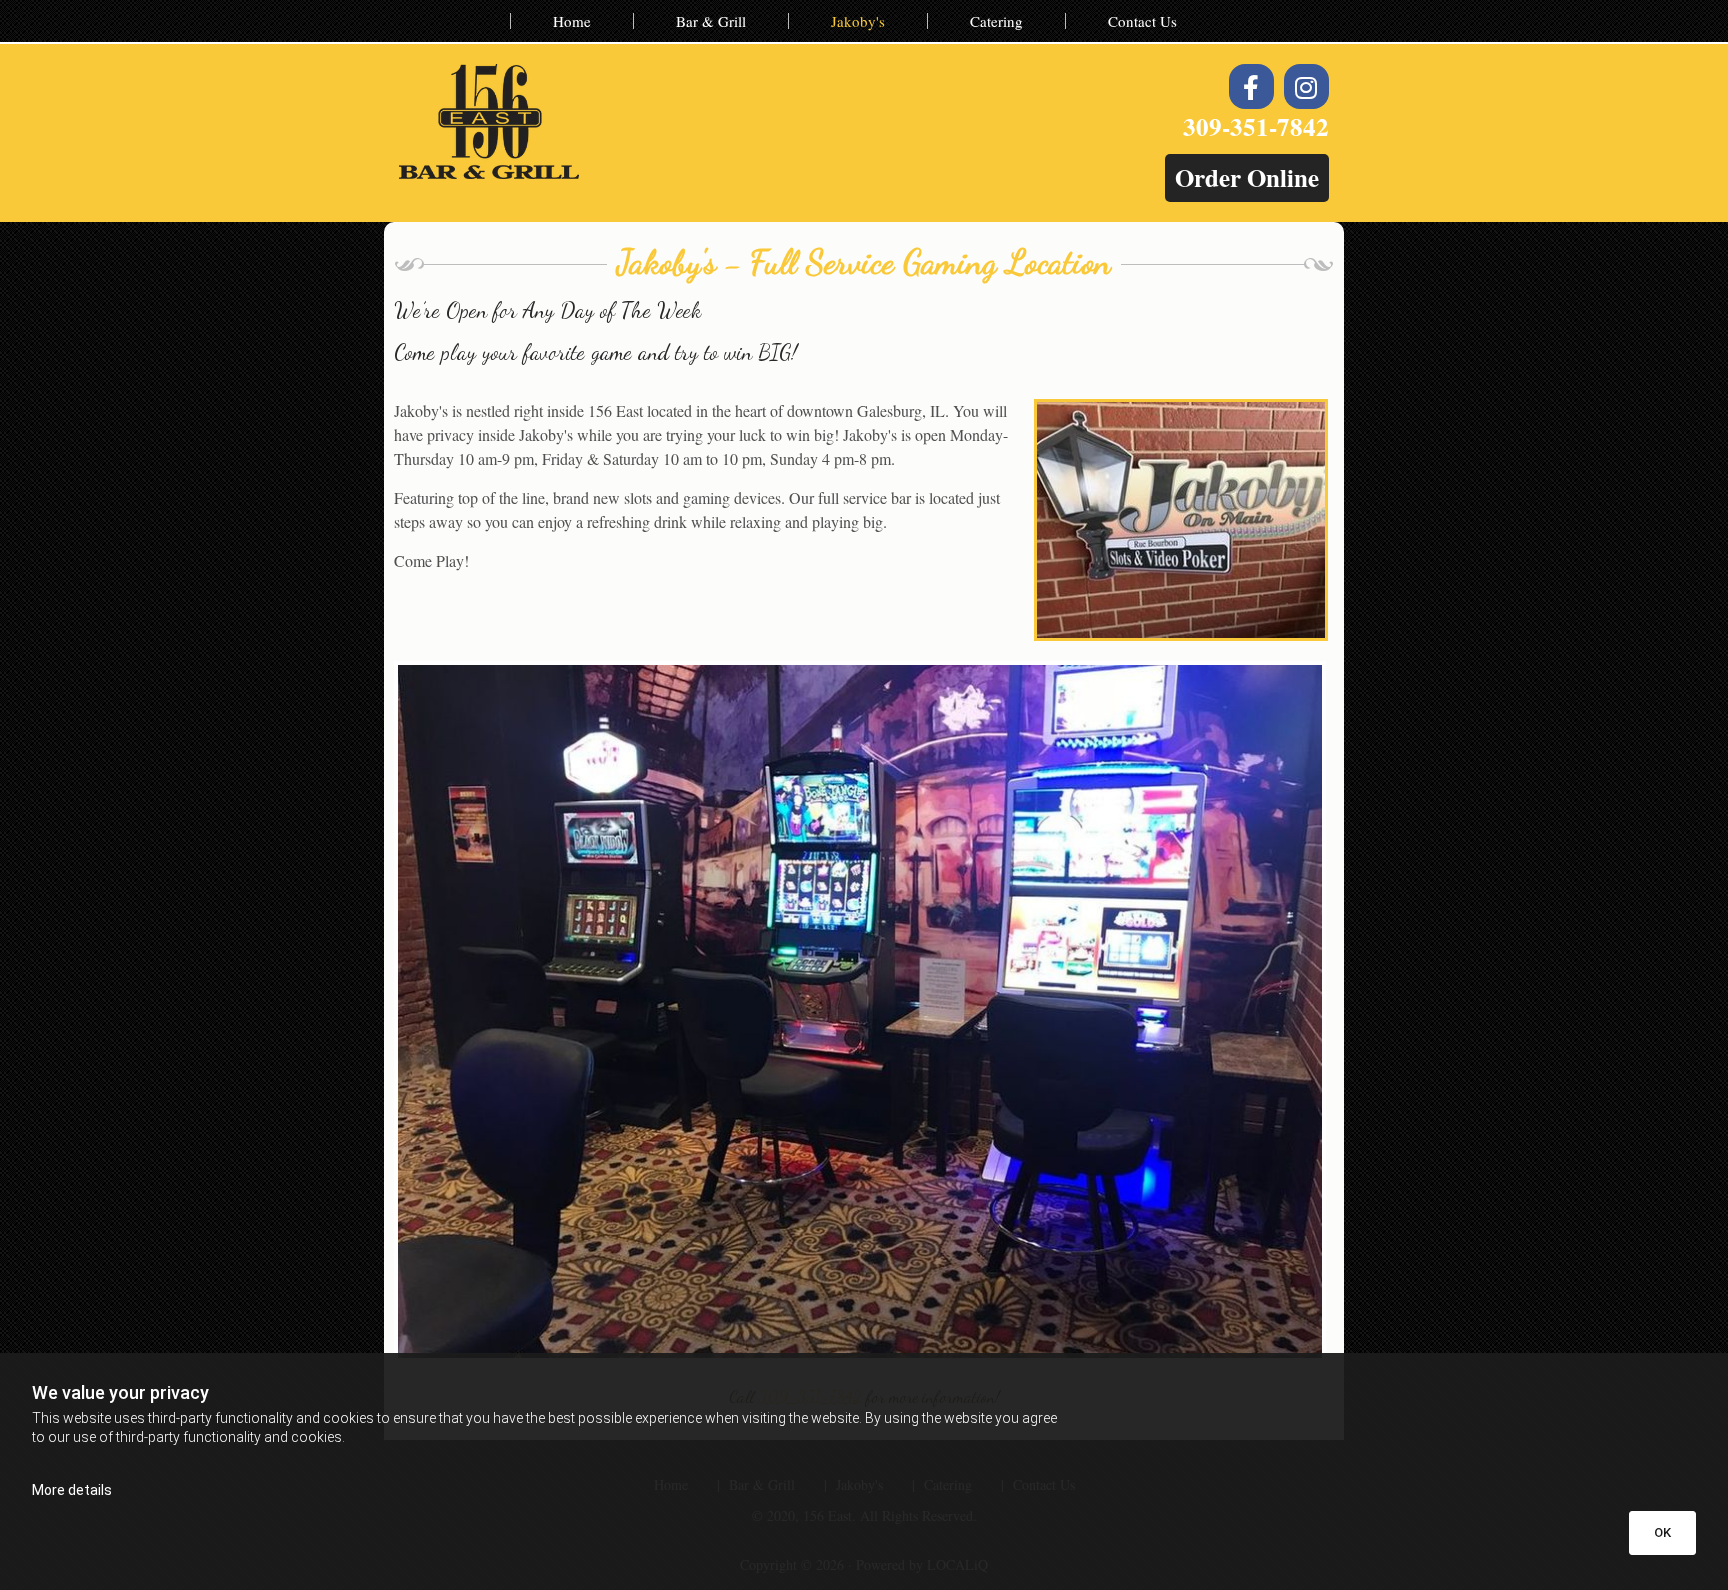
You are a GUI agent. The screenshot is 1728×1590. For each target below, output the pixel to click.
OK (1662, 1532)
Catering (996, 21)
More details (72, 1490)
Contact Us (1142, 21)
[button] (1247, 178)
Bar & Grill (711, 21)
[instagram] (1306, 86)
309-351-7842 (1256, 126)
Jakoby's (858, 21)
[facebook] (1251, 86)
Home (572, 21)
